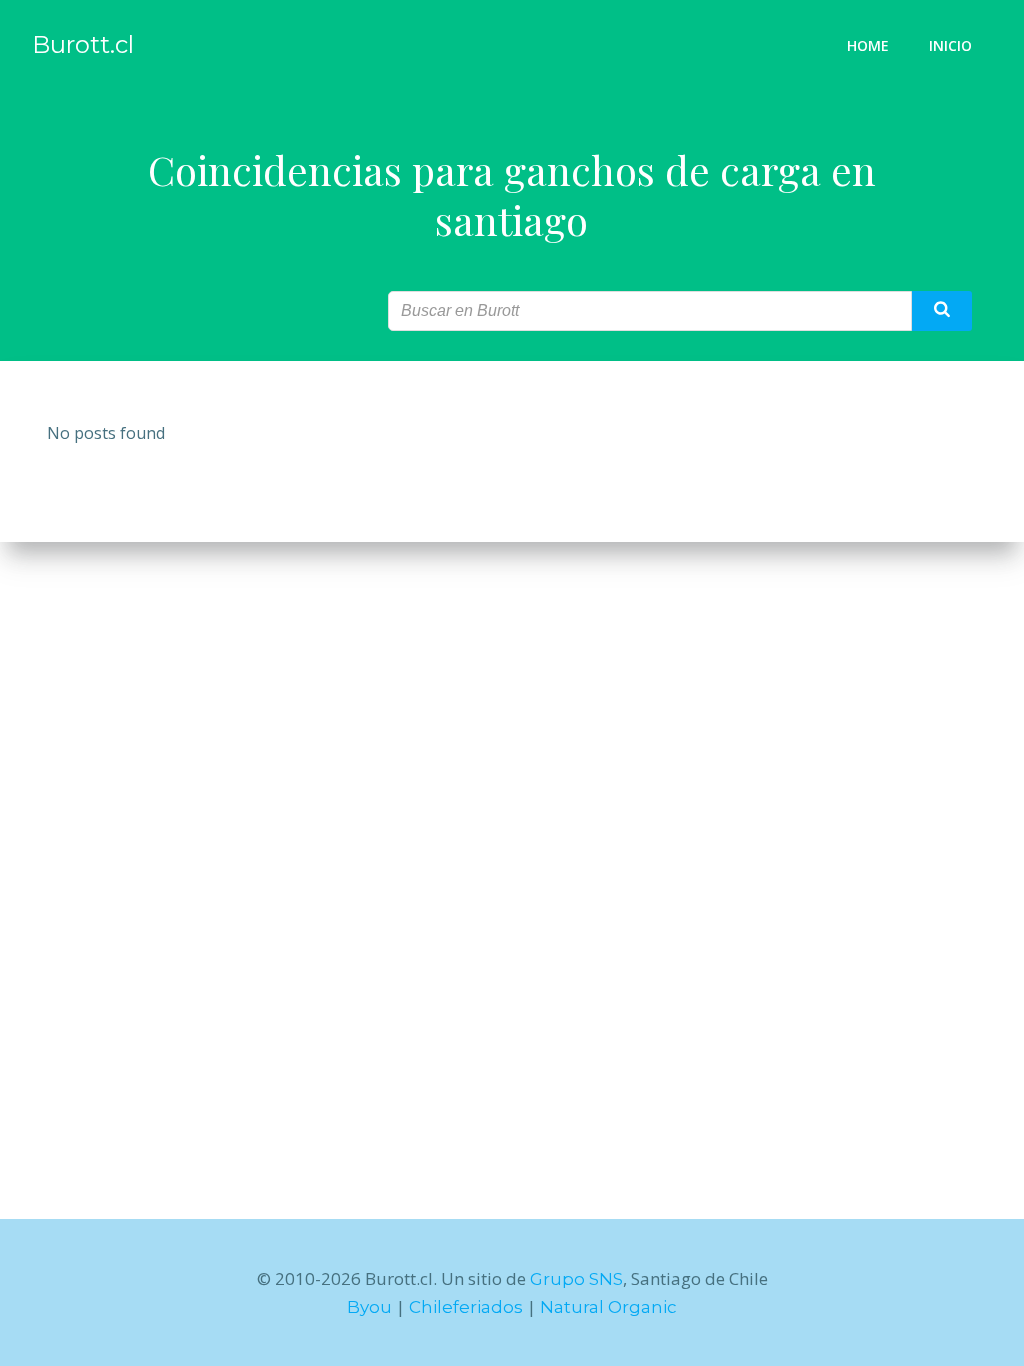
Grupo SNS (576, 1279)
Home (868, 45)
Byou (369, 1307)
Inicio (950, 45)
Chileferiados (466, 1307)
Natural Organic (608, 1307)
